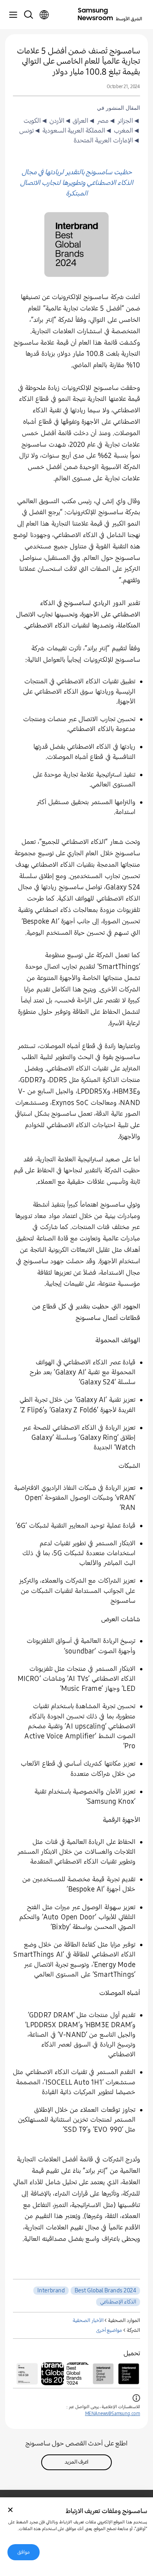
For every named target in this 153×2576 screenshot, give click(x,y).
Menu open (13, 15)
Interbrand (51, 2290)
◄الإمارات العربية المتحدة (107, 140)
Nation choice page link (44, 15)
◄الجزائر (128, 121)
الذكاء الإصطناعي (118, 2302)
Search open (28, 15)
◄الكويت (36, 121)
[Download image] (129, 2374)
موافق (24, 2552)
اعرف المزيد (77, 2462)
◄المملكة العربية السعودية (76, 131)
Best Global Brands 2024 (105, 2290)
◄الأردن (60, 121)
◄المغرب (126, 131)
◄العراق (84, 121)
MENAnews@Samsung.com (113, 2414)
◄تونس (30, 131)
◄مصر (106, 121)
